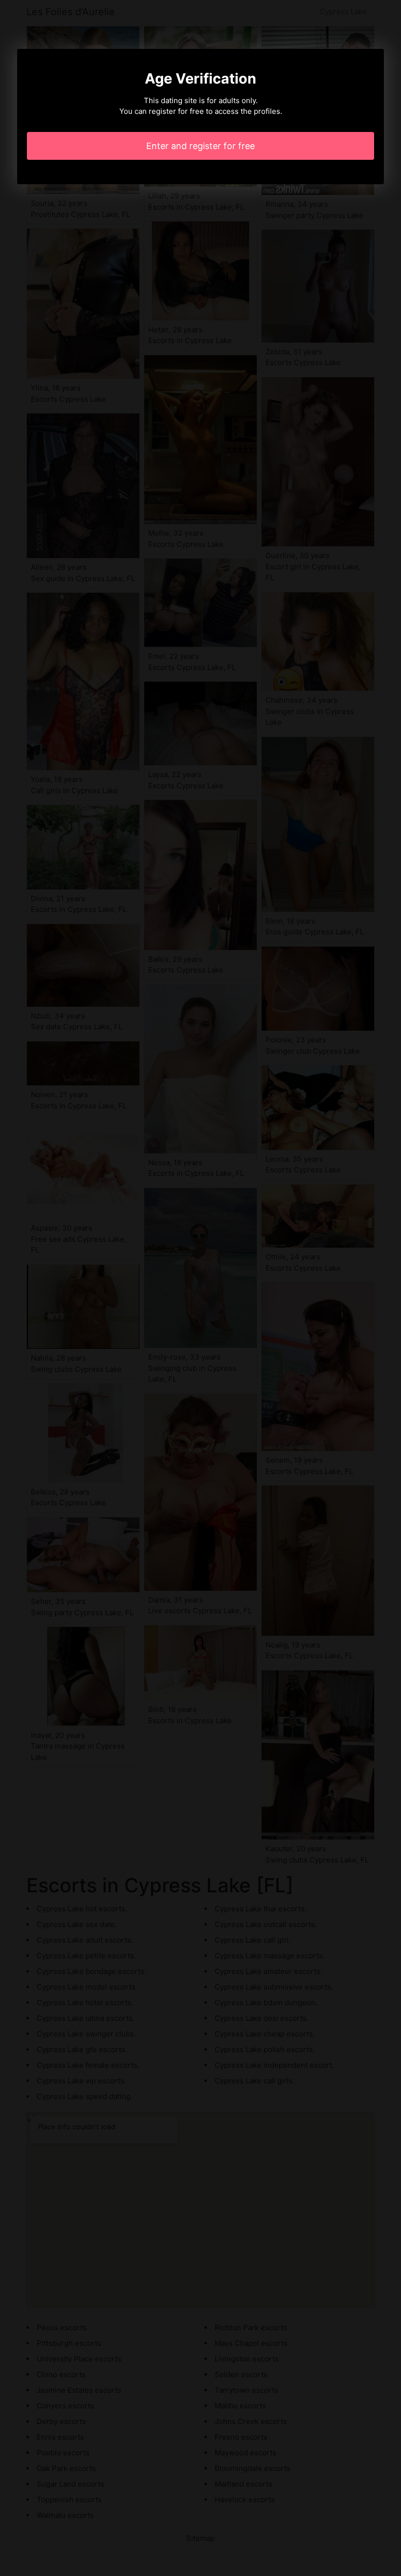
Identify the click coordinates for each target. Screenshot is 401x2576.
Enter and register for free (200, 146)
